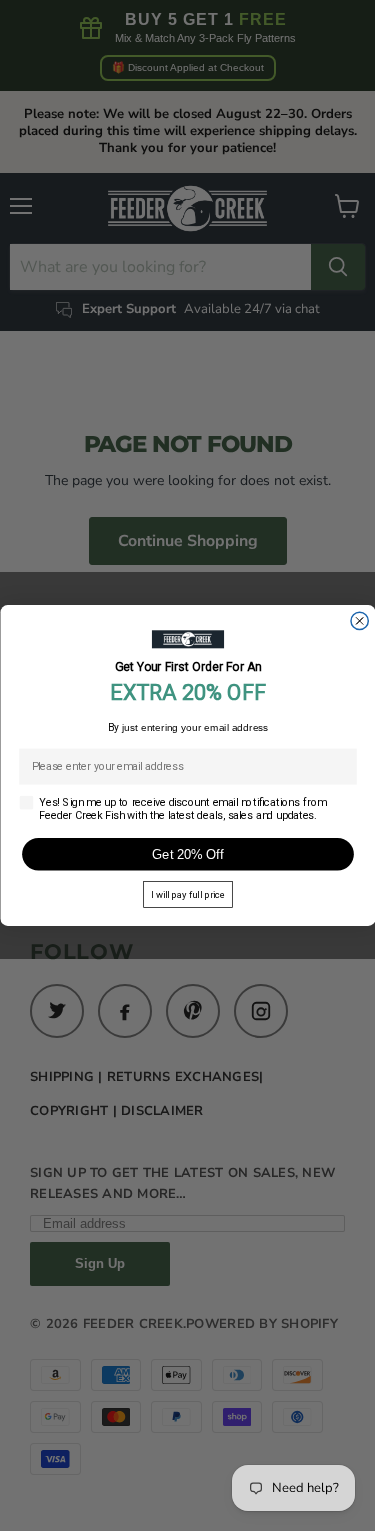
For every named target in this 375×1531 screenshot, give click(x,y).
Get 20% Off (187, 854)
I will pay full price (188, 894)
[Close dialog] (358, 620)
